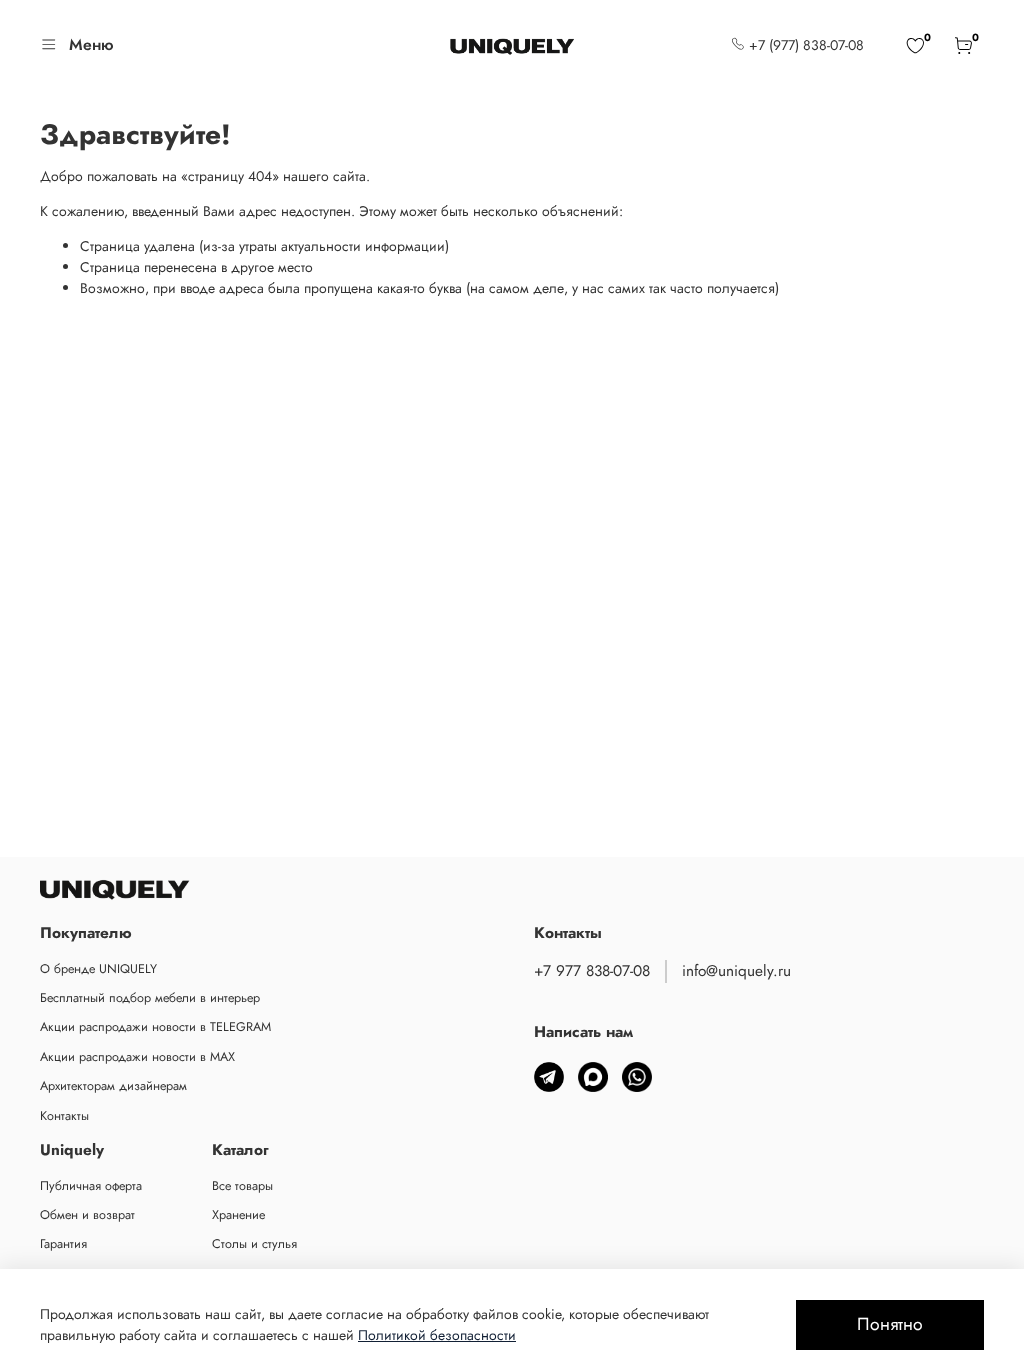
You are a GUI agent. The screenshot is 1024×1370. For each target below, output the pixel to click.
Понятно (890, 1324)
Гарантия (63, 1244)
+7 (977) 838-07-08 (804, 45)
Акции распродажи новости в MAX (137, 1057)
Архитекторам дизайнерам (113, 1086)
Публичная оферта (91, 1186)
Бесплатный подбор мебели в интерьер (150, 998)
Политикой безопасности (437, 1335)
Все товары (242, 1186)
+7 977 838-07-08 (592, 971)
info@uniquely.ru (736, 971)
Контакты (64, 1116)
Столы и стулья (254, 1244)
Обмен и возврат (87, 1215)
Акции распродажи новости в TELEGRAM (155, 1027)
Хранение (238, 1215)
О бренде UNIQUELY (98, 969)
